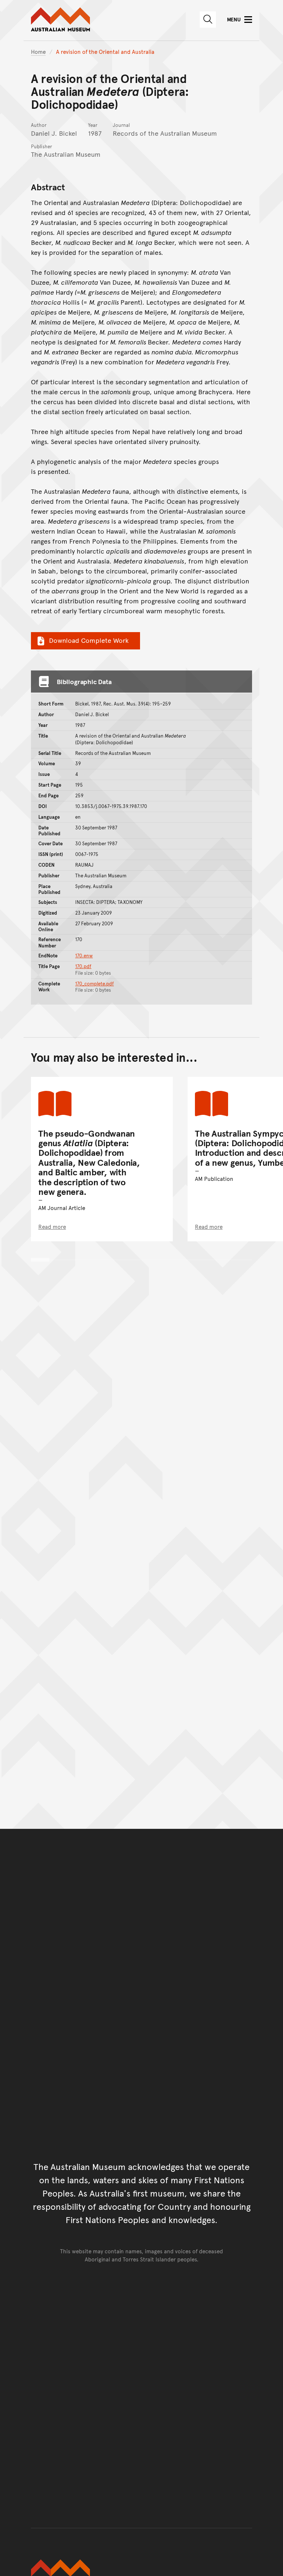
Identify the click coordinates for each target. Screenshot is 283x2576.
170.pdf (83, 966)
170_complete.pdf (95, 984)
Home (38, 51)
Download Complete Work (89, 640)
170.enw (84, 956)
